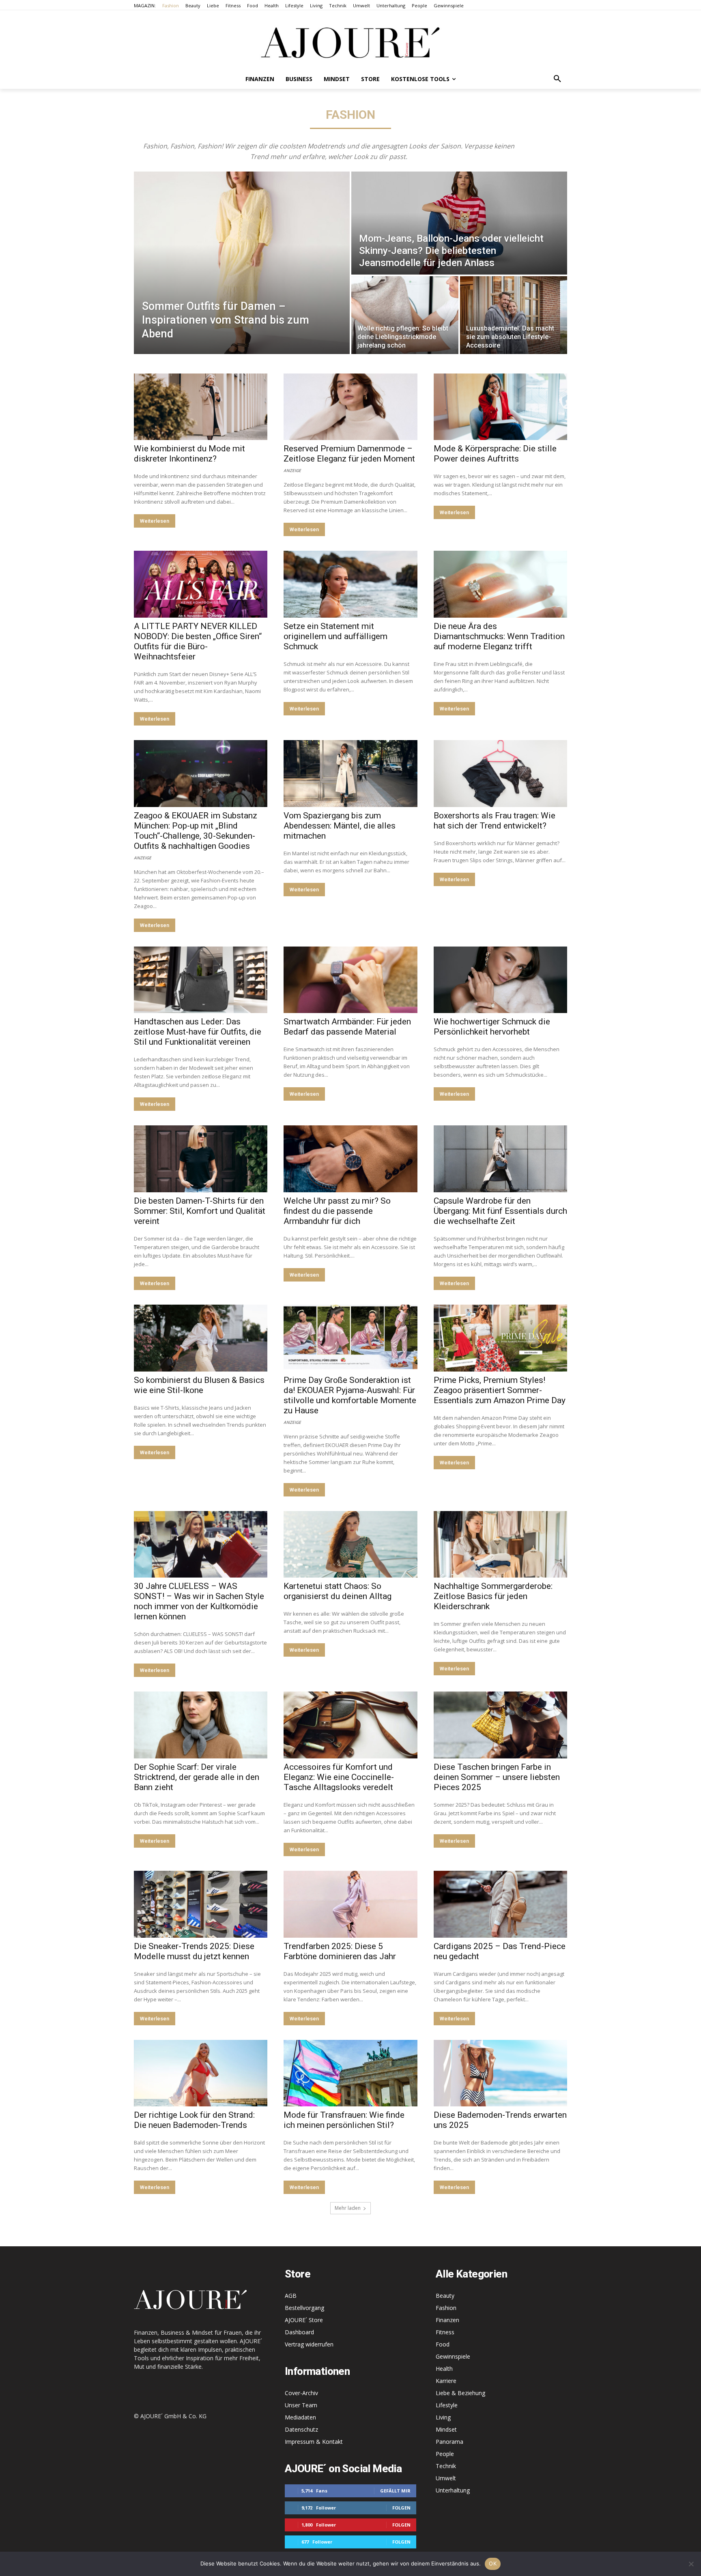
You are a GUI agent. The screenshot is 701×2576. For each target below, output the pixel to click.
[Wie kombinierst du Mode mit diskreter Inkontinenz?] (201, 407)
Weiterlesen (155, 521)
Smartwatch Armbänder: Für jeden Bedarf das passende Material (347, 1027)
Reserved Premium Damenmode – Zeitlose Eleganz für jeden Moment (349, 454)
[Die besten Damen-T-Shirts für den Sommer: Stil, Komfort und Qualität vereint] (201, 1159)
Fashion (446, 2308)
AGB (291, 2296)
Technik (446, 2466)
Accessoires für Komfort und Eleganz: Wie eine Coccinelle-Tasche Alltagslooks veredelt (339, 1777)
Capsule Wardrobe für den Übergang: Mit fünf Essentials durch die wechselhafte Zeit (500, 1211)
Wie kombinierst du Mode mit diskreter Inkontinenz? (189, 454)
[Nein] (691, 2564)
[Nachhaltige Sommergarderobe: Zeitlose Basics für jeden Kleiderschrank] (500, 1545)
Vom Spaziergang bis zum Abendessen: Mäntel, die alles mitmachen (340, 826)
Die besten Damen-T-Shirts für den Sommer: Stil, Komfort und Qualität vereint (200, 1211)
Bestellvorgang (304, 2308)
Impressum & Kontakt (314, 2442)
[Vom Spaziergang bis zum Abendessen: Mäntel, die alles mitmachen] (350, 774)
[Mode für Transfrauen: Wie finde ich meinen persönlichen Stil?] (350, 2073)
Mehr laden (348, 2208)
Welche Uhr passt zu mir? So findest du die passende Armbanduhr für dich (337, 1211)
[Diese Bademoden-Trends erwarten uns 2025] (500, 2073)
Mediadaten (300, 2417)
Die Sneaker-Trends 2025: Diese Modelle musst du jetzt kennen (194, 1951)
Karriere (446, 2381)
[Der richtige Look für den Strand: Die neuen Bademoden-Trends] (201, 2073)
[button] (557, 79)
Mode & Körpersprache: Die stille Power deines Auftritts (495, 454)
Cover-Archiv (301, 2393)
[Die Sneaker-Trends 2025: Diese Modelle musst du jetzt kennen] (201, 1904)
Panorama (449, 2442)
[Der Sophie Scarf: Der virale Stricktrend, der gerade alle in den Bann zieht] (201, 1725)
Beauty (445, 2296)
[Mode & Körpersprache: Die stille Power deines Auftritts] (500, 407)
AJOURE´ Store (304, 2320)
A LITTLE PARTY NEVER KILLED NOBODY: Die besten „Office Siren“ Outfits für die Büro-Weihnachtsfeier (198, 641)
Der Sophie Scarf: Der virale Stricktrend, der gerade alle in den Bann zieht (197, 1777)
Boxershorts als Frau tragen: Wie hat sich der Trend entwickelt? (495, 821)
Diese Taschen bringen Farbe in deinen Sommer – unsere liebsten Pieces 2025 (497, 1777)
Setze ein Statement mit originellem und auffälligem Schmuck (335, 636)
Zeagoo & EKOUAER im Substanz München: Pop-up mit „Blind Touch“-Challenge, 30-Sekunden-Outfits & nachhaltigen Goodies (196, 831)
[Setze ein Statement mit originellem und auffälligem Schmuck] (350, 584)
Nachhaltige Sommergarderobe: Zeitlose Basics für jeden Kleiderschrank (493, 1596)
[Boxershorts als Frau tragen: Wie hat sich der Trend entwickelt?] (500, 774)
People (445, 2454)
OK (493, 2563)
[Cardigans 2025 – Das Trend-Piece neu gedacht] (500, 1904)
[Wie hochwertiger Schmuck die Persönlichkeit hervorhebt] (500, 980)
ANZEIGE (292, 470)
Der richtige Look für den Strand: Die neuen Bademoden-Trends (194, 2120)
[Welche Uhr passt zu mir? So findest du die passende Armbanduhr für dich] (350, 1159)
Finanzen (447, 2320)
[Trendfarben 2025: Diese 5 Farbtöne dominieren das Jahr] (350, 1904)
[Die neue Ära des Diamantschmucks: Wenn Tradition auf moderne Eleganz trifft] (500, 584)
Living (443, 2417)
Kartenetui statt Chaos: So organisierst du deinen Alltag (338, 1591)
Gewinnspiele (453, 2356)
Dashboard (299, 2332)
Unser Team (301, 2405)
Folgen (401, 2508)
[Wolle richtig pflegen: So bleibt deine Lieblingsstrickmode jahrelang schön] (405, 315)
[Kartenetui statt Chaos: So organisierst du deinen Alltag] (350, 1545)
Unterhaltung (453, 2490)
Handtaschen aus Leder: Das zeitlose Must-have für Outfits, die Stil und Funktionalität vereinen (198, 1032)
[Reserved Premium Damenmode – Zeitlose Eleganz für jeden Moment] (350, 407)
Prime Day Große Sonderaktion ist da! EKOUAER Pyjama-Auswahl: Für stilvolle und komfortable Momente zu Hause (350, 1395)
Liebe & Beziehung (460, 2393)
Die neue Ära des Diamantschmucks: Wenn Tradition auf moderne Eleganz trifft (499, 636)
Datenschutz (301, 2429)
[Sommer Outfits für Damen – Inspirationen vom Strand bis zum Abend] (242, 263)
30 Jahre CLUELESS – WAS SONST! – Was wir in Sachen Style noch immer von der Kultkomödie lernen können (199, 1601)
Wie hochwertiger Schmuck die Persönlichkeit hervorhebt (492, 1027)
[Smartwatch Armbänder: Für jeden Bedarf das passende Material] (350, 980)
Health (444, 2369)
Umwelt (446, 2478)
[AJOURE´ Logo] (350, 42)
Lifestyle (447, 2405)
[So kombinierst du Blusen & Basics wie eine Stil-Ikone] (201, 1338)
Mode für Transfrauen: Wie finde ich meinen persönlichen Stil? (344, 2120)
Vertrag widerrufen (309, 2344)
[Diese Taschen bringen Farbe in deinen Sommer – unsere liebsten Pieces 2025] (500, 1725)
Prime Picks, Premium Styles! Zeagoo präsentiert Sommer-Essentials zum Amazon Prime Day (500, 1390)
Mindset (446, 2429)
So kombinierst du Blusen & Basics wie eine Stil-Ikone (199, 1385)
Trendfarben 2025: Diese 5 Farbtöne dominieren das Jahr (340, 1951)
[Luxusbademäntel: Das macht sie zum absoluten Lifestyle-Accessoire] (514, 315)
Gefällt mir (395, 2491)
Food (443, 2344)
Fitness (445, 2332)
